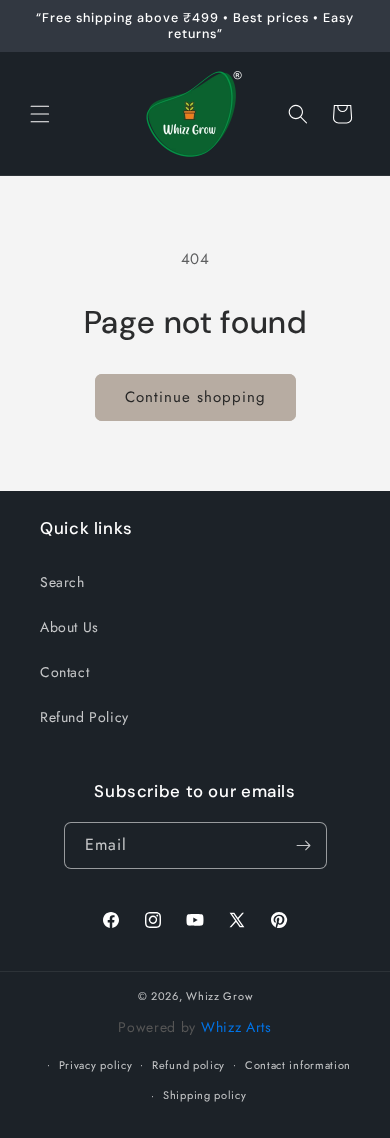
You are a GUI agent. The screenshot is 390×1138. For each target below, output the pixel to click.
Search (62, 582)
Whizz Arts (236, 1027)
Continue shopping (195, 397)
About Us (69, 627)
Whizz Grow (219, 996)
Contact (64, 672)
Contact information (298, 1065)
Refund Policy (84, 717)
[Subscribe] (304, 845)
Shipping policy (205, 1095)
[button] (40, 114)
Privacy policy (96, 1065)
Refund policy (188, 1065)
